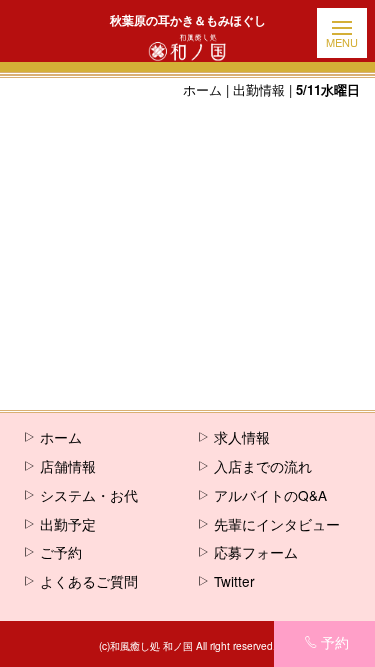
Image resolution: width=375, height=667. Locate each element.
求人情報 (242, 437)
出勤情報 (259, 89)
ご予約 (61, 552)
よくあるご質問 (89, 581)
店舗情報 (68, 466)
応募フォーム (256, 552)
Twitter (234, 581)
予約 (335, 642)
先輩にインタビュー (277, 524)
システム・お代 (89, 495)
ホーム (202, 89)
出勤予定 (68, 524)
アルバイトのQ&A (270, 495)
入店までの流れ (263, 466)
